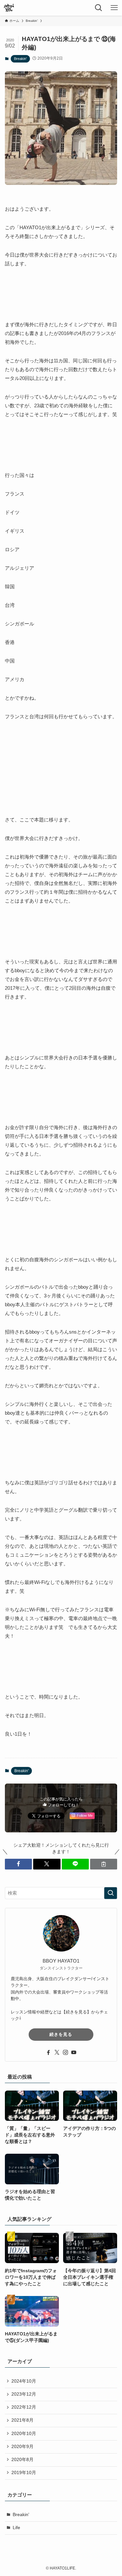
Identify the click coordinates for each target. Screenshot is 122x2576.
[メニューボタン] (114, 8)
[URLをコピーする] (104, 1864)
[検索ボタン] (99, 8)
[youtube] (74, 2052)
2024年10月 (24, 2381)
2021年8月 (22, 2420)
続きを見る (61, 2034)
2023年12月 (24, 2394)
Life (16, 2528)
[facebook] (48, 2052)
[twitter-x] (57, 2052)
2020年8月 (22, 2460)
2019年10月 (24, 2473)
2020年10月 (24, 2434)
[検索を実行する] (111, 1893)
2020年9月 (22, 2447)
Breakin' (20, 59)
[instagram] (65, 2052)
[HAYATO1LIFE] (9, 8)
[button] (18, 1864)
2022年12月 (24, 2407)
